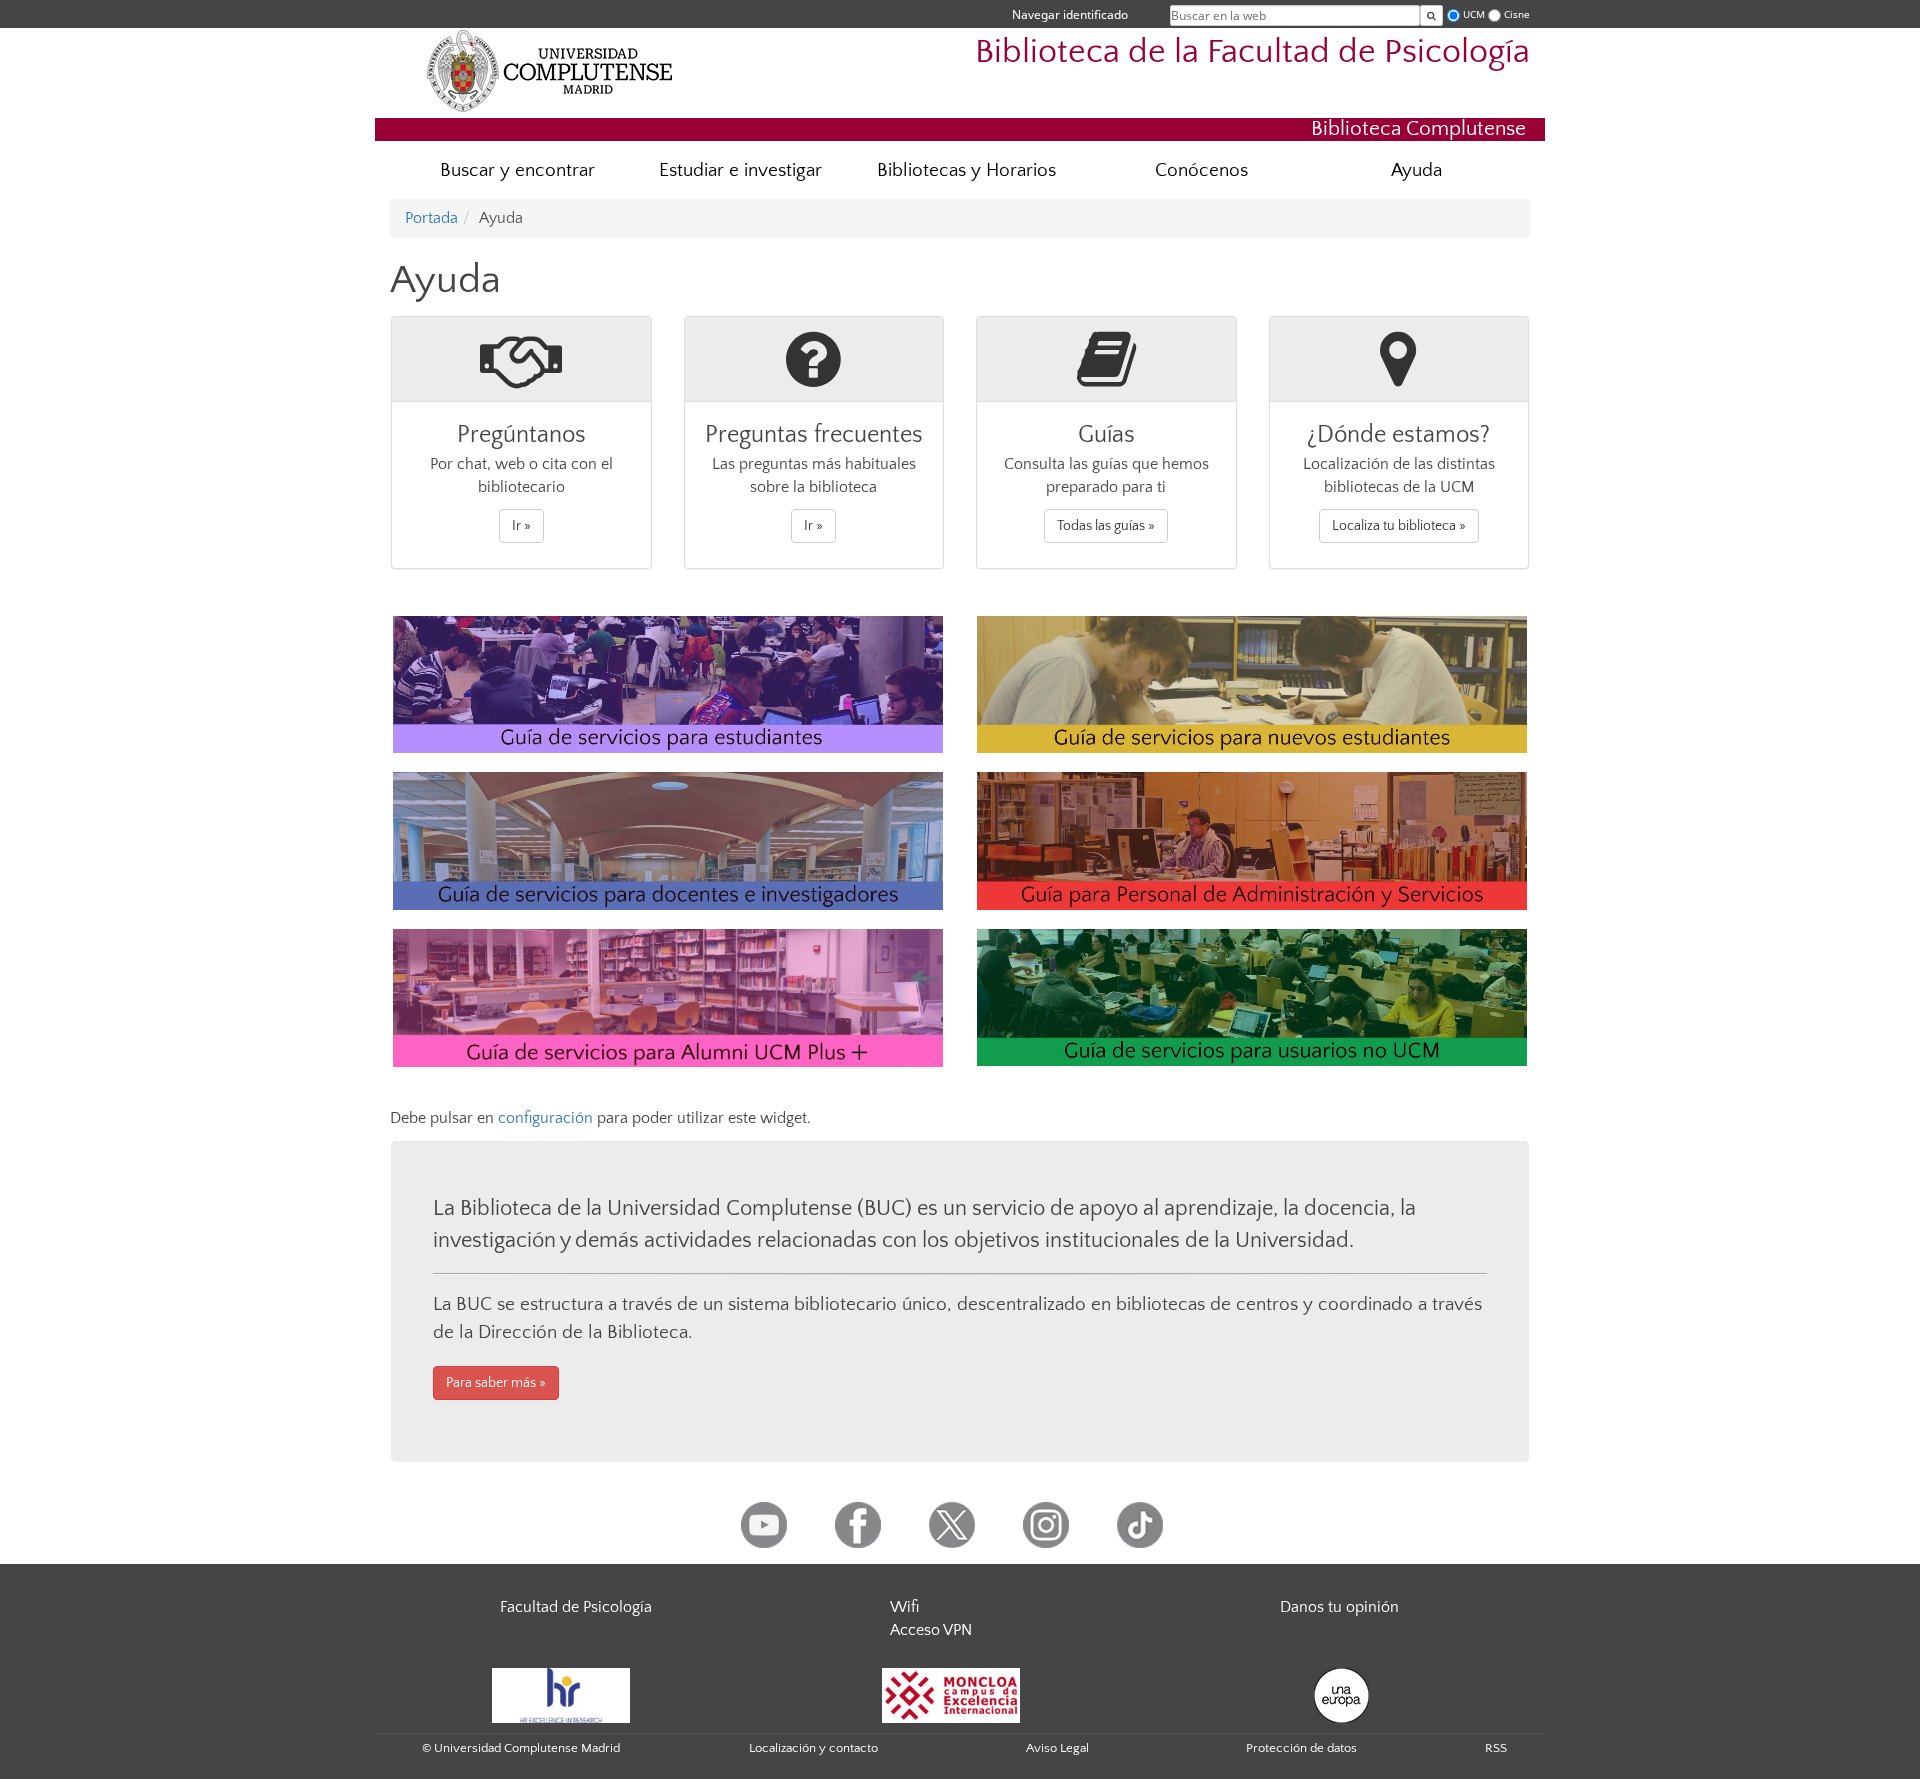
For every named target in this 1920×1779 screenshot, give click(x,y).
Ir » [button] (521, 526)
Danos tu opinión (1339, 1607)
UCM (1474, 14)
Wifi (904, 1607)
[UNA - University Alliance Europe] (1341, 1694)
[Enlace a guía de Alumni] (668, 996)
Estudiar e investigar (740, 170)
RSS (1496, 1748)
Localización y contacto (813, 1748)
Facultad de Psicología (576, 1607)
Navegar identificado (1070, 14)
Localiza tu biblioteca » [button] (1399, 526)
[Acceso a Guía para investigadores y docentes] (668, 840)
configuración (545, 1118)
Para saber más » (496, 1383)
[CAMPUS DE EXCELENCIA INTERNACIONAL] (951, 1694)
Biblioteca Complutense (1418, 128)
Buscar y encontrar (517, 170)
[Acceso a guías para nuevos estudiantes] (1252, 683)
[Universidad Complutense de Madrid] (550, 70)
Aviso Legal (1057, 1748)
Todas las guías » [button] (1106, 526)
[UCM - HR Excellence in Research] (561, 1694)
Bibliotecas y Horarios (966, 170)
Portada (431, 218)
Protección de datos (1301, 1748)
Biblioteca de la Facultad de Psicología (1252, 52)
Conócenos (1201, 170)
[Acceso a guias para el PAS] (1252, 840)
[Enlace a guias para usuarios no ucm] (1252, 996)
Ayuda (1416, 170)
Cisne (1517, 14)
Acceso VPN (931, 1630)
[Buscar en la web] (1431, 15)
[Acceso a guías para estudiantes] (668, 683)
